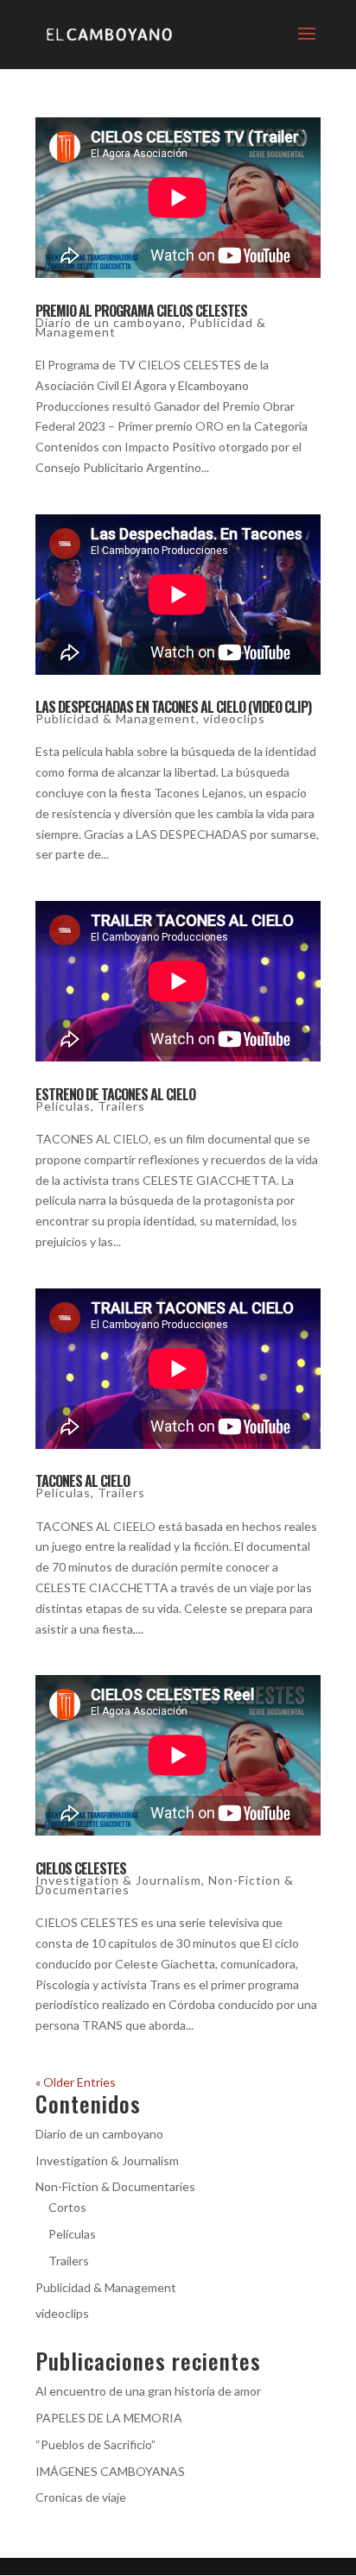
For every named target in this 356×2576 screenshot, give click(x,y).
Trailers (121, 1106)
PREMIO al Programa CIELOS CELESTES (141, 311)
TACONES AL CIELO (83, 1481)
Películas (63, 1106)
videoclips (234, 718)
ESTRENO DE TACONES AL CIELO (115, 1094)
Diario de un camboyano (109, 322)
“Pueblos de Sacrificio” (95, 2444)
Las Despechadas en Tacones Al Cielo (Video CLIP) (173, 707)
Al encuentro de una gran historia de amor (148, 2391)
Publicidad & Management (116, 718)
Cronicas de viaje (81, 2497)
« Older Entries (76, 2082)
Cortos (67, 2207)
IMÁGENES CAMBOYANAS (110, 2471)
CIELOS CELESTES (81, 1868)
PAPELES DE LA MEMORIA (109, 2418)
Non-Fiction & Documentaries (115, 2186)
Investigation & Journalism (118, 1880)
